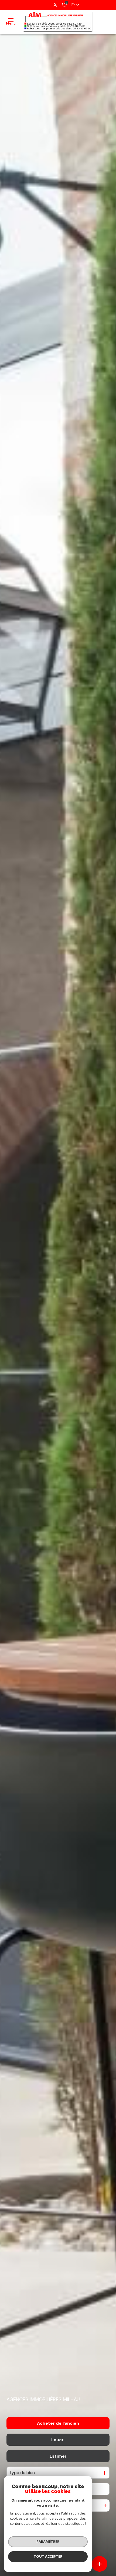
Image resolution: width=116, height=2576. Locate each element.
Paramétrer (48, 2541)
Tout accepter (48, 2556)
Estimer (58, 2456)
